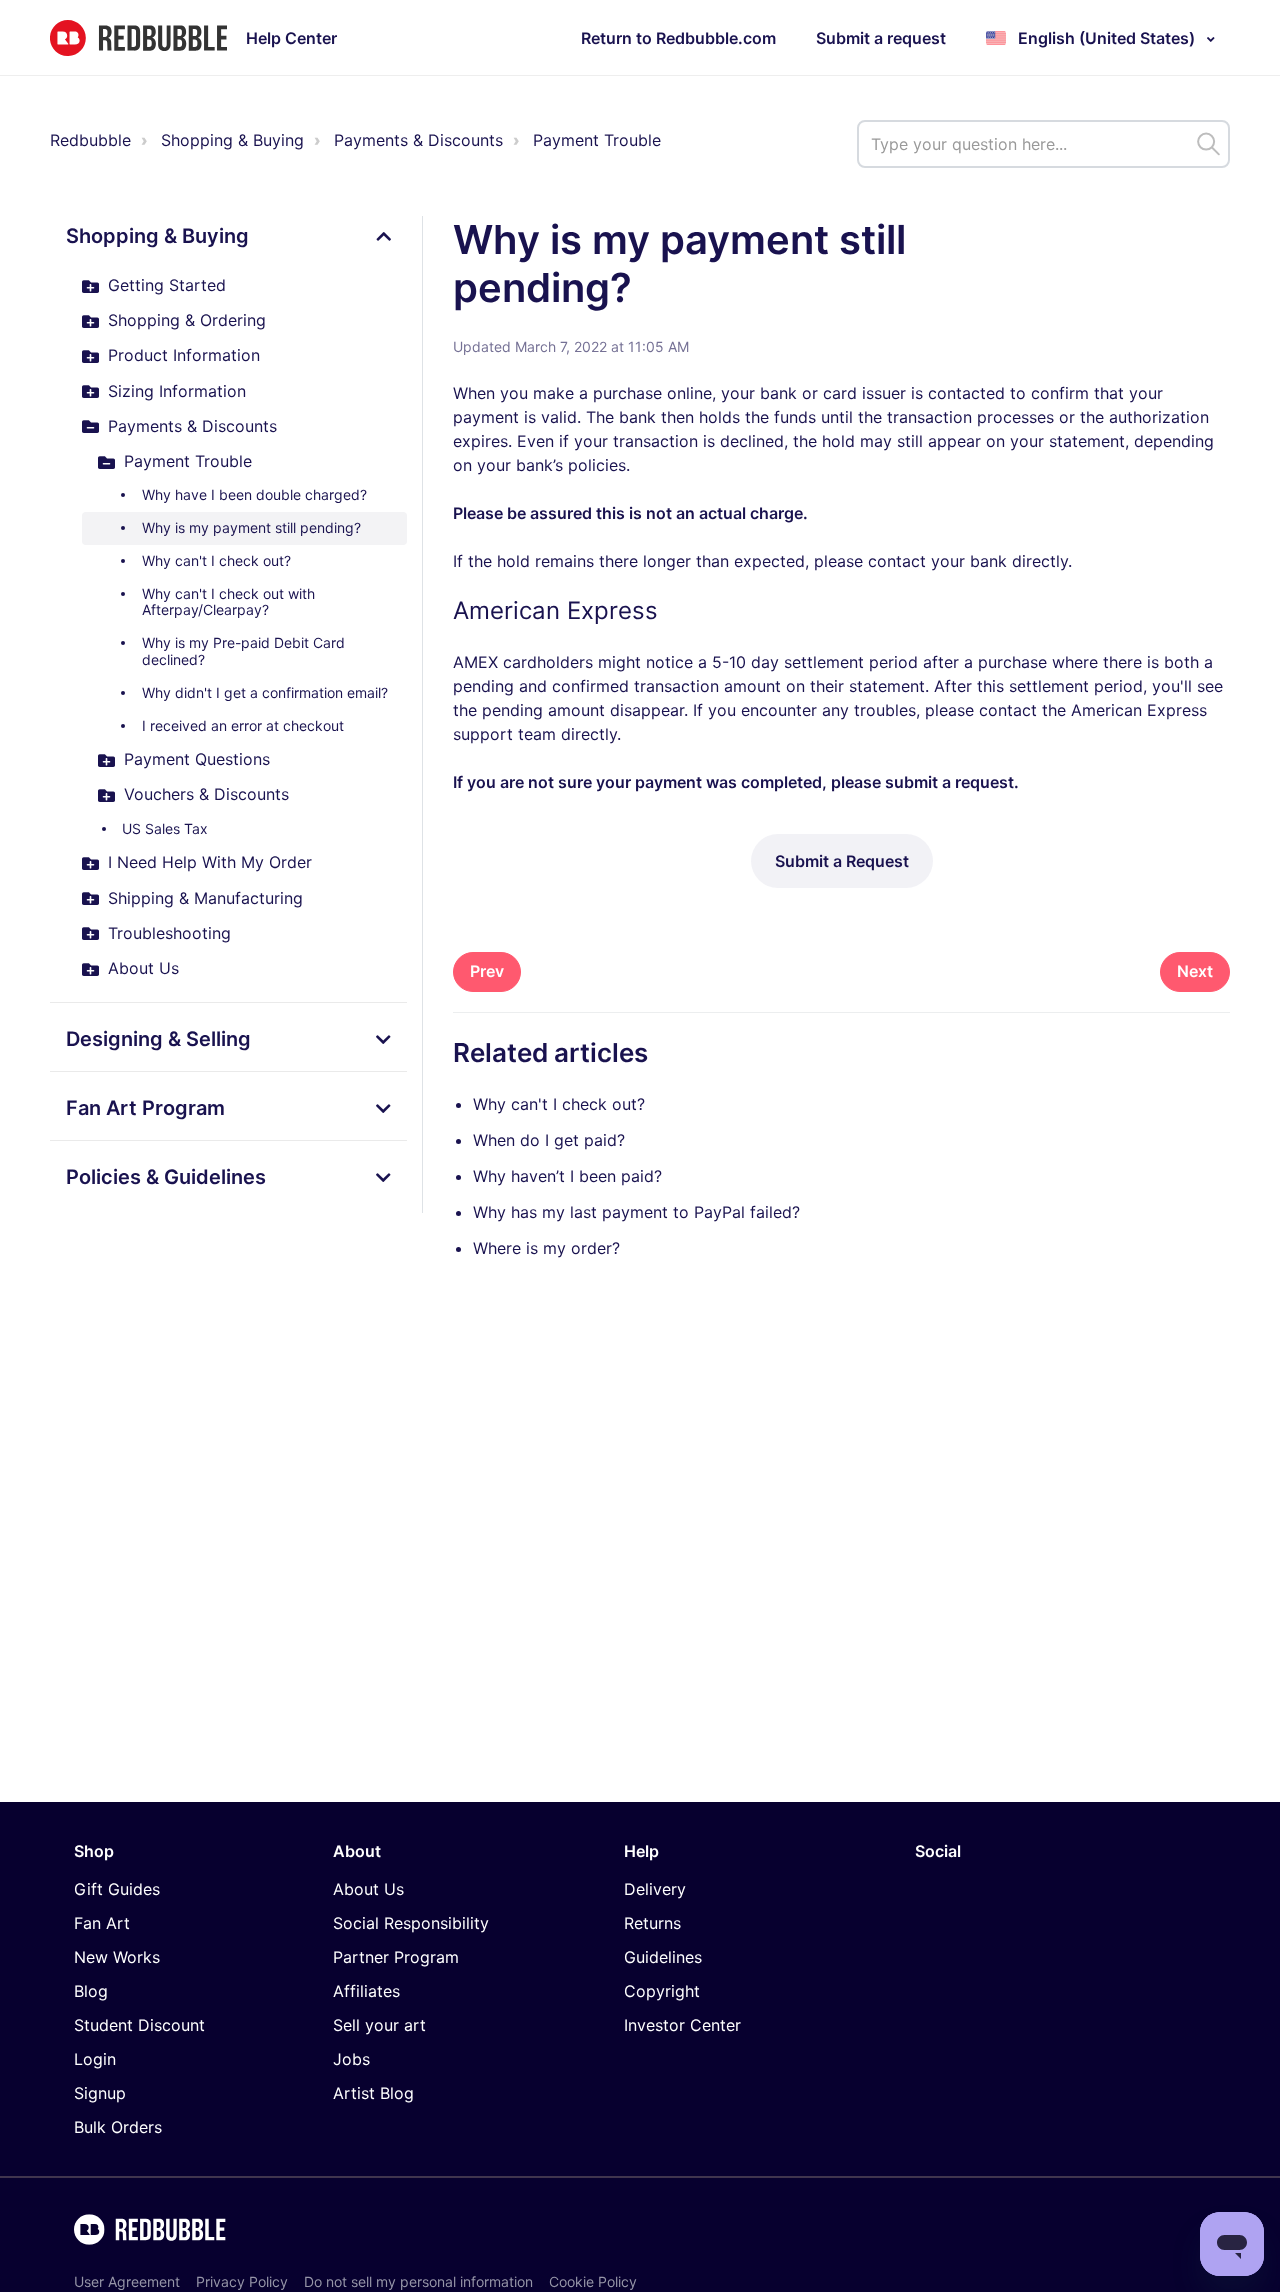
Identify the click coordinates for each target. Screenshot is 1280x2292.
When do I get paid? (549, 1140)
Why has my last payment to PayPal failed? (636, 1212)
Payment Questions (197, 759)
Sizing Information (177, 391)
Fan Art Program (145, 1108)
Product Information (184, 355)
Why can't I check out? (216, 560)
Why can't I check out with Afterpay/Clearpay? (228, 602)
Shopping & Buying (232, 140)
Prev (487, 971)
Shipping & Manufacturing (205, 898)
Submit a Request (842, 861)
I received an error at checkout (243, 725)
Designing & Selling (158, 1039)
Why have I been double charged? (254, 494)
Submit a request (881, 38)
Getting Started (167, 285)
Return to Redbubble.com (678, 38)
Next (1195, 971)
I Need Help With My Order (210, 862)
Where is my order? (546, 1248)
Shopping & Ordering (187, 320)
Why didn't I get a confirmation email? (265, 692)
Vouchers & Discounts (206, 794)
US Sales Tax (165, 828)
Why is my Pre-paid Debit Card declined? (243, 651)
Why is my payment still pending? (251, 527)
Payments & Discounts (418, 140)
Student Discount (139, 2025)
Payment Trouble (597, 140)
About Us (143, 968)
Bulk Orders (118, 2127)
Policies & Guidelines (166, 1177)
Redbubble (90, 140)
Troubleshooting (169, 933)
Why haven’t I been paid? (567, 1176)
